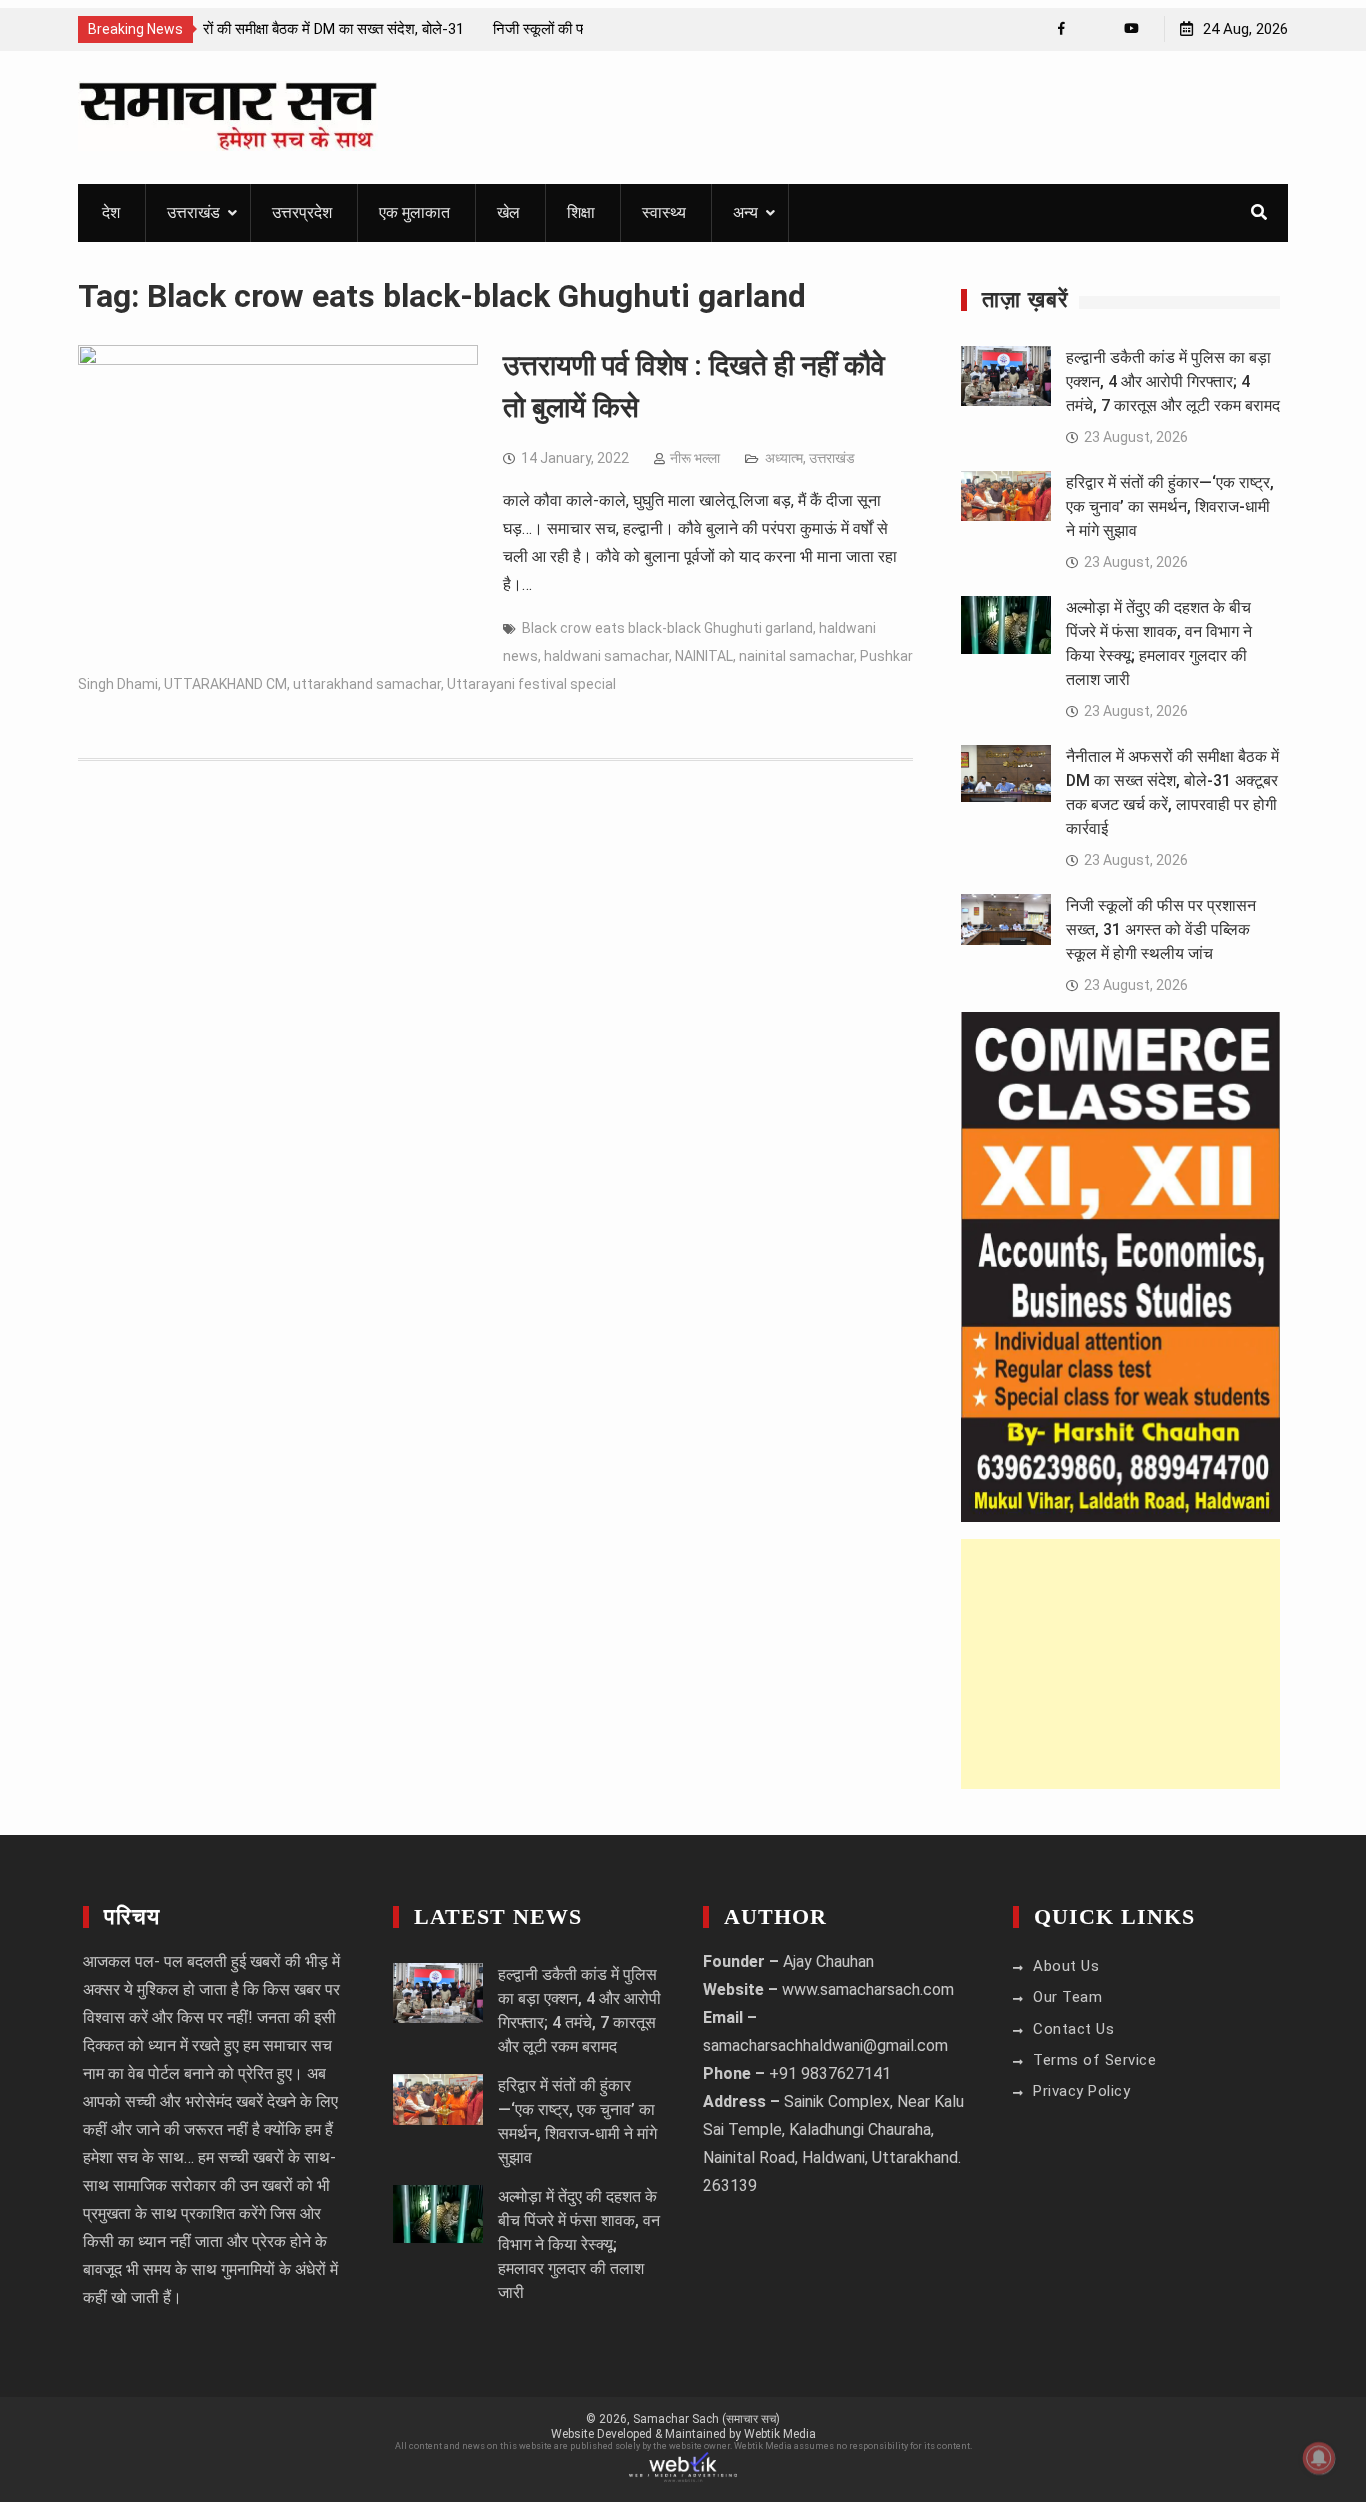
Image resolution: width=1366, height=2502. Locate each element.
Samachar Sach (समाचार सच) (706, 2419)
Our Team (1067, 1997)
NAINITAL (704, 656)
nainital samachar (796, 656)
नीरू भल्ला (695, 458)
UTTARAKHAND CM (225, 684)
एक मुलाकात (414, 212)
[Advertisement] (1120, 1664)
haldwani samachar (606, 656)
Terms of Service (1094, 2060)
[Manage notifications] (1319, 2458)
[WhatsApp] (1096, 28)
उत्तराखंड (193, 212)
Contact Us (1073, 2029)
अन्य (745, 212)
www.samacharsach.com (868, 1989)
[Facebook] (1061, 28)
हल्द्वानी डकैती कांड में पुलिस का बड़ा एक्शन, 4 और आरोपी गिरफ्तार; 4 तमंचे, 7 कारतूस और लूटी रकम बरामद (1173, 381)
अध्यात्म (784, 458)
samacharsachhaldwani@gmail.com (825, 2045)
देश (111, 212)
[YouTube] (1131, 28)
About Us (1066, 1966)
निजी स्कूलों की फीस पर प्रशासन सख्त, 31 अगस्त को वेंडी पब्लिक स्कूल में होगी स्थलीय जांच (1161, 929)
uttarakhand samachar (367, 684)
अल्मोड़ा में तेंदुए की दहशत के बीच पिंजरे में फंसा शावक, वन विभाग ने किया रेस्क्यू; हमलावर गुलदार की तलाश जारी (579, 2244)
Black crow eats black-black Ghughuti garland (667, 628)
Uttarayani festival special (531, 684)
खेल (508, 212)
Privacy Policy (1081, 2091)
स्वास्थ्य (664, 212)
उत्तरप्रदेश (302, 212)
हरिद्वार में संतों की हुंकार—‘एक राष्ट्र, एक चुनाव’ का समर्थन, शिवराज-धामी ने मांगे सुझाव (1170, 506)
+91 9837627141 (830, 2073)
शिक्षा (581, 212)
